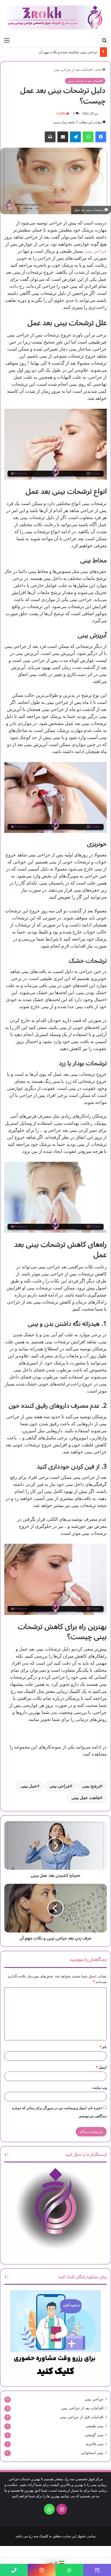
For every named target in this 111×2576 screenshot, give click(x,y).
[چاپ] (50, 137)
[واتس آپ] (88, 137)
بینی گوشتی (94, 2435)
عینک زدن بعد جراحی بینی (78, 52)
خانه (99, 70)
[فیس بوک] (101, 137)
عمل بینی (29, 1786)
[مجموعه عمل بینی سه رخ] (55, 17)
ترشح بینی (91, 1786)
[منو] (7, 40)
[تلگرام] (75, 137)
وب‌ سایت (100, 2088)
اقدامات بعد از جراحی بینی (73, 70)
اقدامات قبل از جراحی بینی (82, 2417)
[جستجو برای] (104, 40)
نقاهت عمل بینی (86, 1798)
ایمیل (101, 2067)
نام (103, 2047)
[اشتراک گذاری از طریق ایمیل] (63, 137)
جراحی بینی (96, 251)
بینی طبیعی (95, 2426)
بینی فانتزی (95, 2444)
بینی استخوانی (92, 2453)
